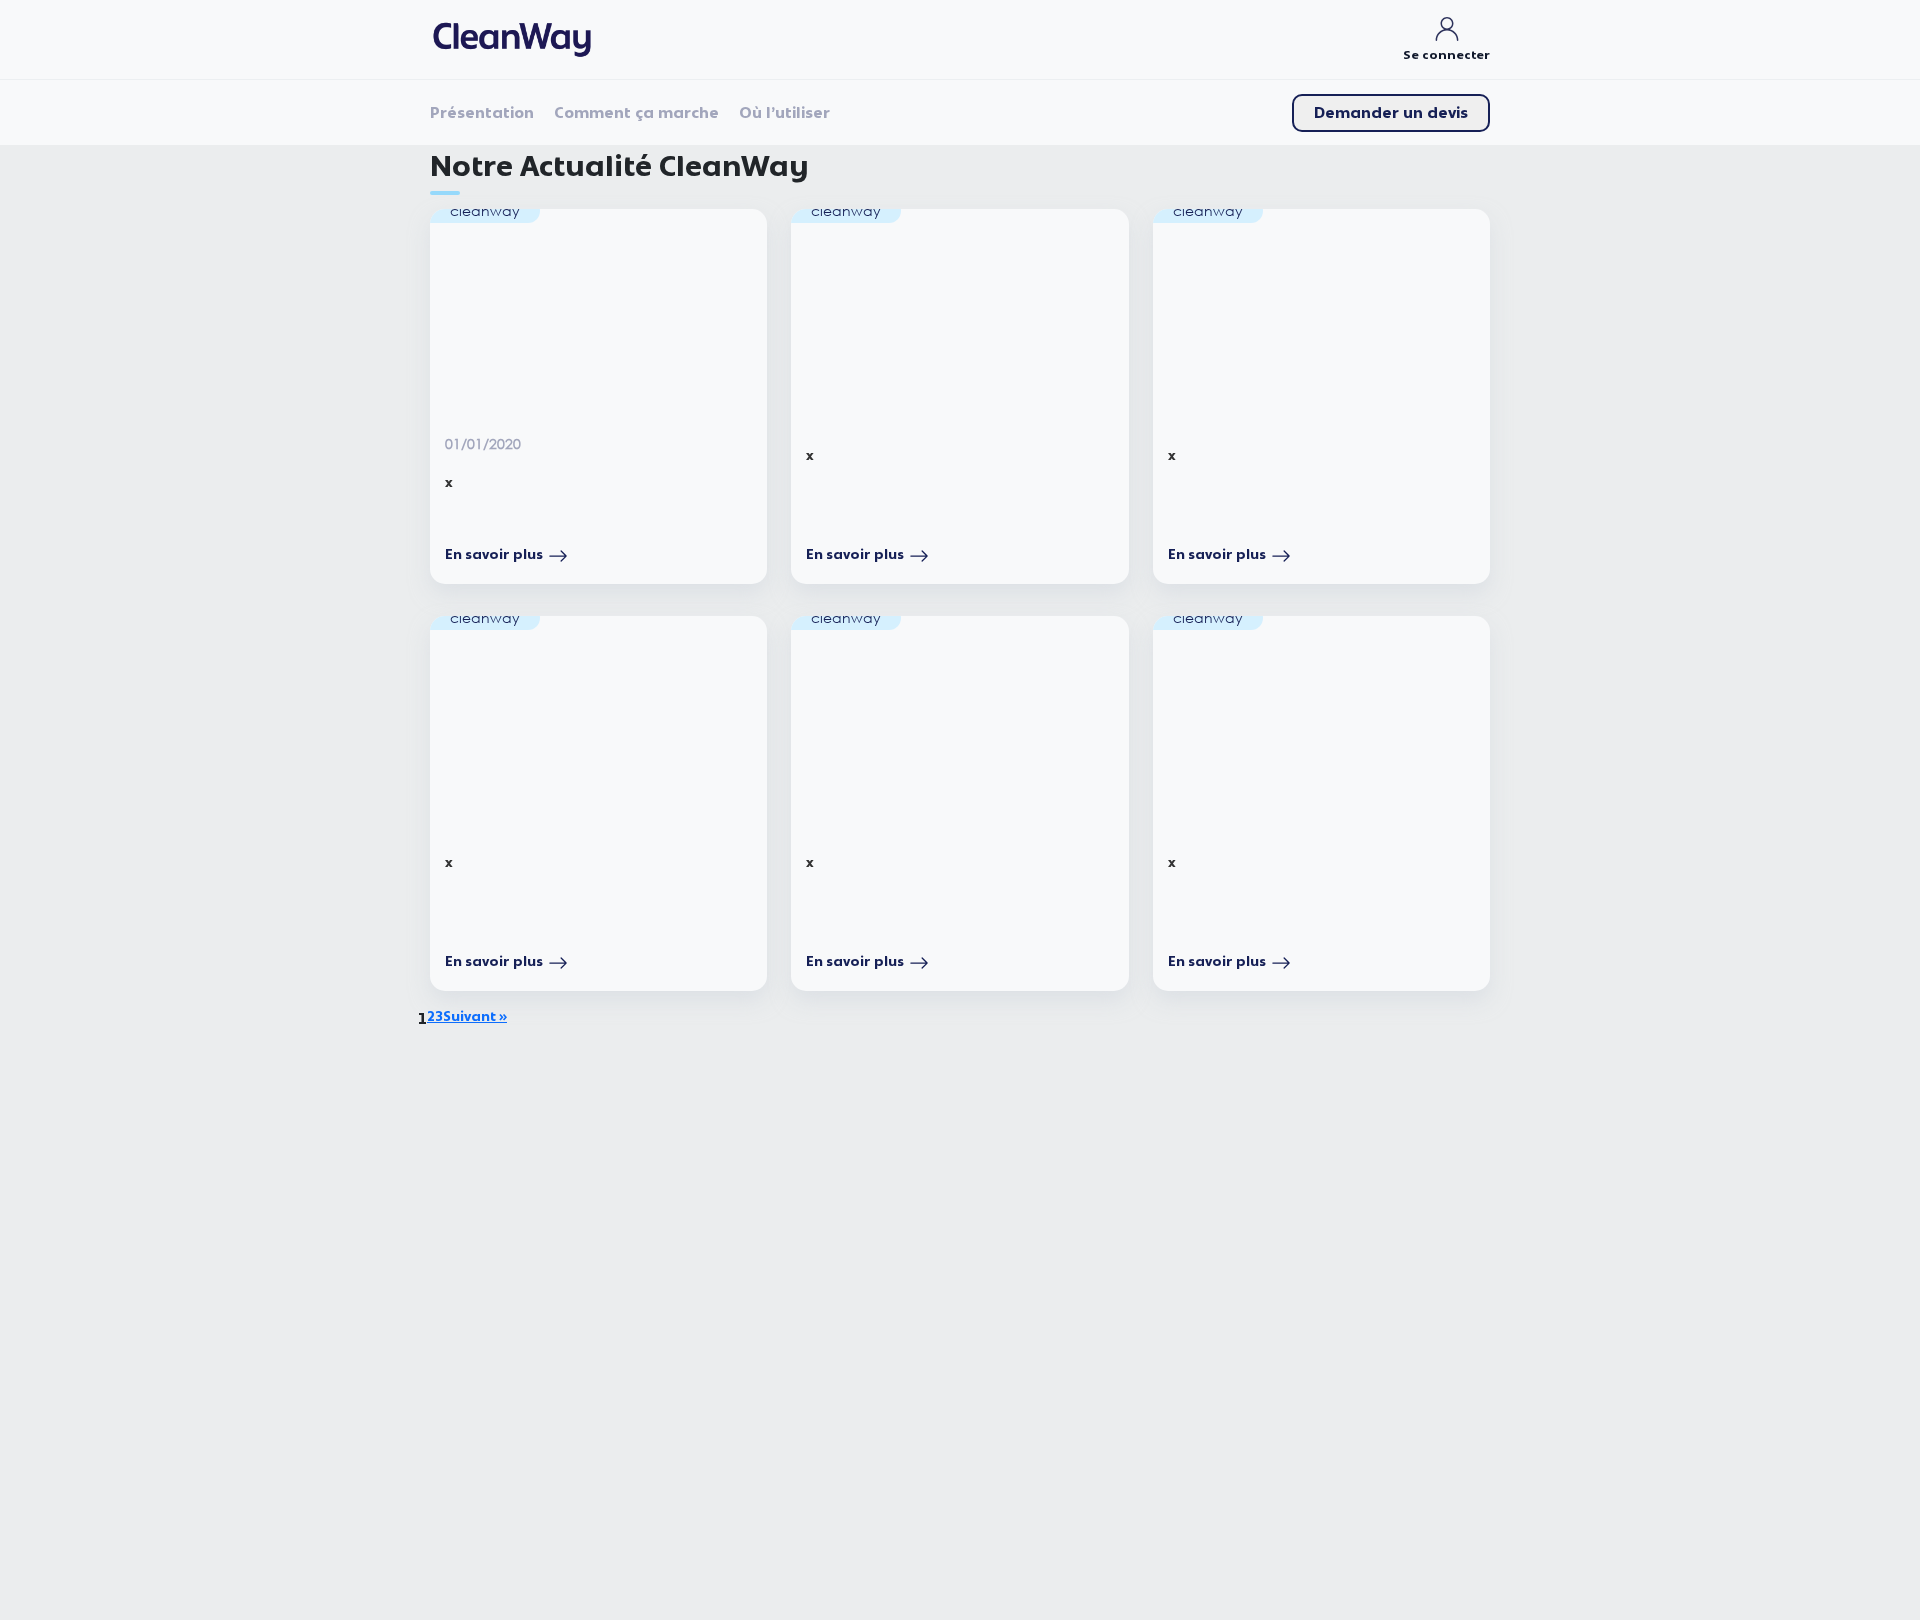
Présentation (482, 113)
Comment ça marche (636, 113)
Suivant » (475, 1017)
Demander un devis (1391, 113)
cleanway (485, 210)
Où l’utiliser (784, 113)
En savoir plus (494, 555)
